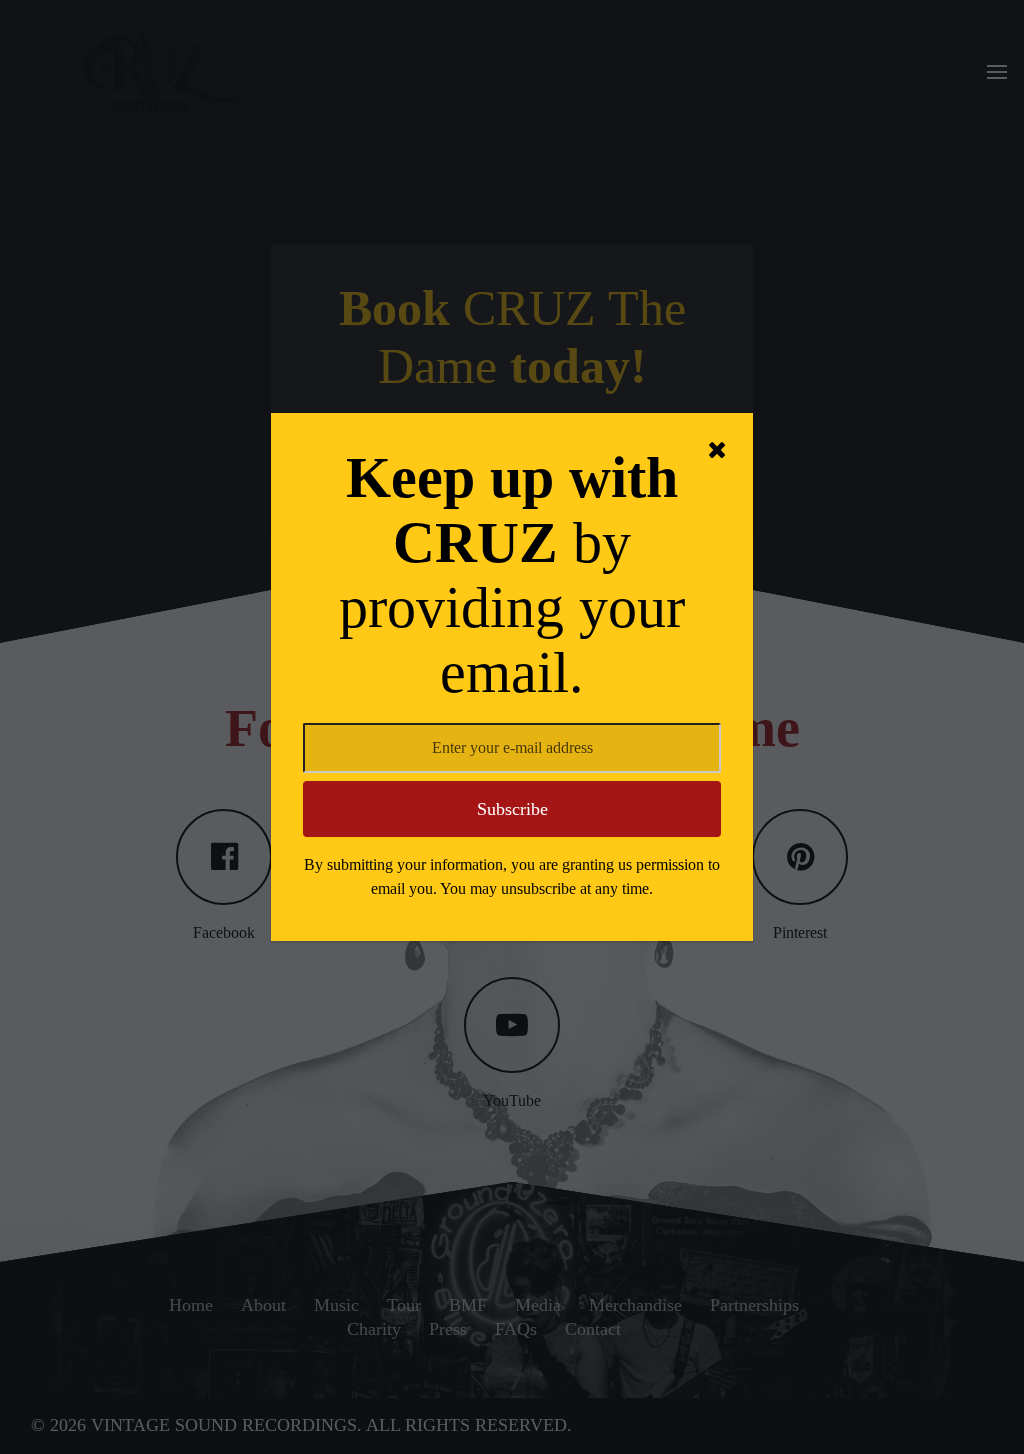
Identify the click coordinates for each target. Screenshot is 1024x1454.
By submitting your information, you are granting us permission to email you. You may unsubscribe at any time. (512, 876)
